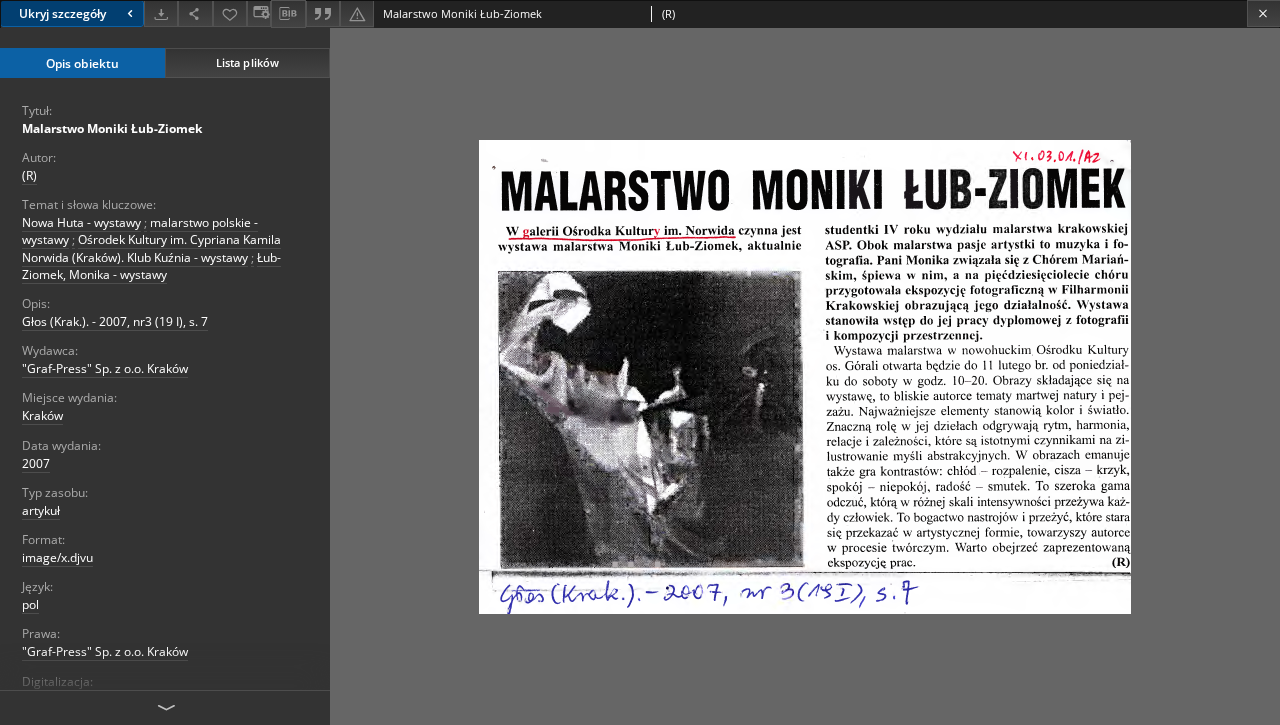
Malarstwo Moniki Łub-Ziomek (112, 128)
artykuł (41, 510)
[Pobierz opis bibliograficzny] (288, 14)
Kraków (42, 415)
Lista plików (247, 62)
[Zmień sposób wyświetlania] (259, 13)
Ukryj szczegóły (62, 13)
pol (30, 604)
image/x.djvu (57, 557)
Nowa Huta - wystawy (81, 222)
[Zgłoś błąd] (357, 13)
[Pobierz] (161, 13)
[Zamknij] (1263, 13)
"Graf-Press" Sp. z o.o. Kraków (105, 368)
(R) (29, 175)
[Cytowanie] (323, 13)
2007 (36, 463)
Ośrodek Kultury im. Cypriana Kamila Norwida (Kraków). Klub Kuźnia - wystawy (151, 248)
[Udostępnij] (195, 13)
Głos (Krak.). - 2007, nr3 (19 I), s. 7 (115, 321)
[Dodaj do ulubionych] (230, 13)
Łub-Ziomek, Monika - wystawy (151, 266)
